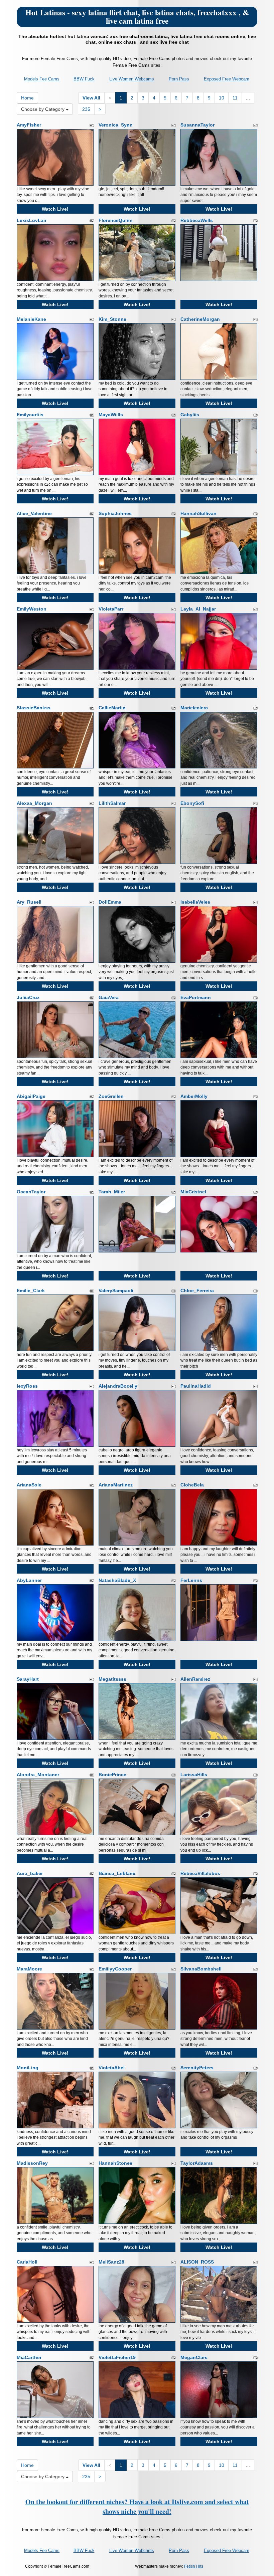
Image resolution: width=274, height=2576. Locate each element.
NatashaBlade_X (117, 1580)
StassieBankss (34, 708)
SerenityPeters (197, 2068)
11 (235, 98)
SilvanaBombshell (201, 1969)
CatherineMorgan (200, 319)
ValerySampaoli (116, 1291)
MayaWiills (111, 415)
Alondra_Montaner (38, 1775)
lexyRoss (27, 1386)
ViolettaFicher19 (117, 2357)
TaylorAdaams (197, 2163)
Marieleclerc (194, 708)
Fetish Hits (194, 2566)
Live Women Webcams (132, 79)
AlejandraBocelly (118, 1386)
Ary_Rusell (29, 902)
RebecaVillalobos (200, 1873)
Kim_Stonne (112, 319)
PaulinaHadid (196, 1386)
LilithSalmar (112, 803)
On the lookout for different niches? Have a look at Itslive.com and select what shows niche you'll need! (137, 2507)
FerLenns (191, 1580)
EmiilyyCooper (115, 1969)
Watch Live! (55, 209)
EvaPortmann (196, 997)
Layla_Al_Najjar (198, 609)
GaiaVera (109, 997)
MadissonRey (32, 2163)
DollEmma (110, 902)
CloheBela (192, 1485)
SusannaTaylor (197, 125)
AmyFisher (29, 125)
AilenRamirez (195, 1679)
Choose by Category (43, 109)
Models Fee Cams (42, 79)
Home (27, 98)
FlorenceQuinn (116, 220)
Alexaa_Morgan (34, 803)
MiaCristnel (193, 1192)
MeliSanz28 (111, 2262)
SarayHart (28, 1679)
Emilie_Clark (31, 1291)
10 (222, 98)
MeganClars (194, 2357)
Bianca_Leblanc (117, 1873)
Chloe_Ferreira (197, 1291)
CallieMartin (112, 708)
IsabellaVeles (195, 902)
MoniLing (28, 2068)
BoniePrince (112, 1775)
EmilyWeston (32, 609)
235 (86, 109)
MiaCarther (29, 2357)
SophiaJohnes (115, 513)
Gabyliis (190, 415)
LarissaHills (194, 1775)
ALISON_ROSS (197, 2262)
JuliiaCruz (28, 997)
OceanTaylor (31, 1192)
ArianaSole (29, 1485)
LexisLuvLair (32, 220)
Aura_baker (30, 1873)
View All (91, 98)
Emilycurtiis (30, 415)
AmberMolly (194, 1096)
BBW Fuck (84, 79)
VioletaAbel (112, 2068)
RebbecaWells (197, 220)
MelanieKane (31, 319)
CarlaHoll (27, 2262)
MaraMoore (29, 1969)
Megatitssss (112, 1679)
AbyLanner (29, 1580)
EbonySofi (192, 803)
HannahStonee (115, 2163)
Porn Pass (179, 79)
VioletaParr (111, 609)
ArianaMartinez (116, 1485)
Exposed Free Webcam (227, 79)
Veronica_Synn (116, 125)
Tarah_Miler (112, 1192)
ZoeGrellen (111, 1096)
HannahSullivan (198, 513)
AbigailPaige (31, 1096)
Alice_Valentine (34, 513)
